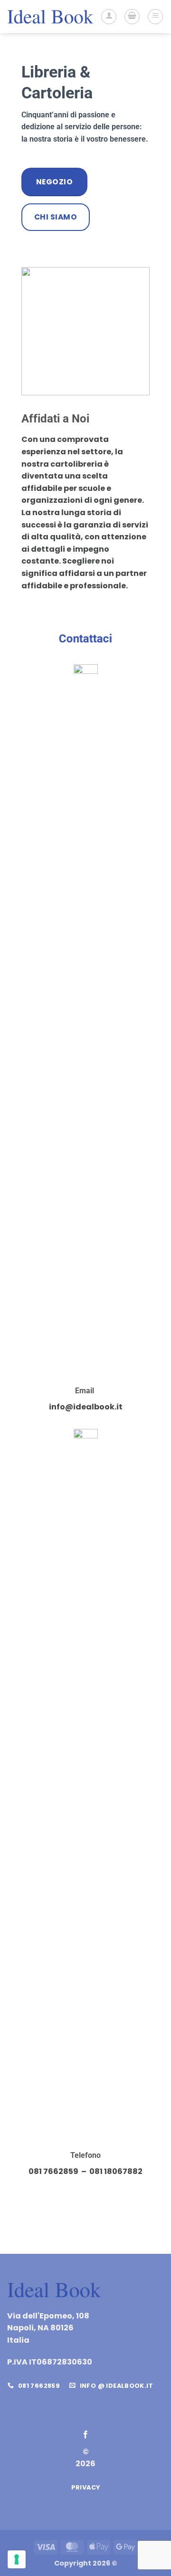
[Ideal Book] (50, 16)
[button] (132, 17)
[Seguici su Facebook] (85, 2435)
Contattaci (85, 639)
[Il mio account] (109, 17)
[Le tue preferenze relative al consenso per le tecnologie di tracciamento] (17, 2559)
